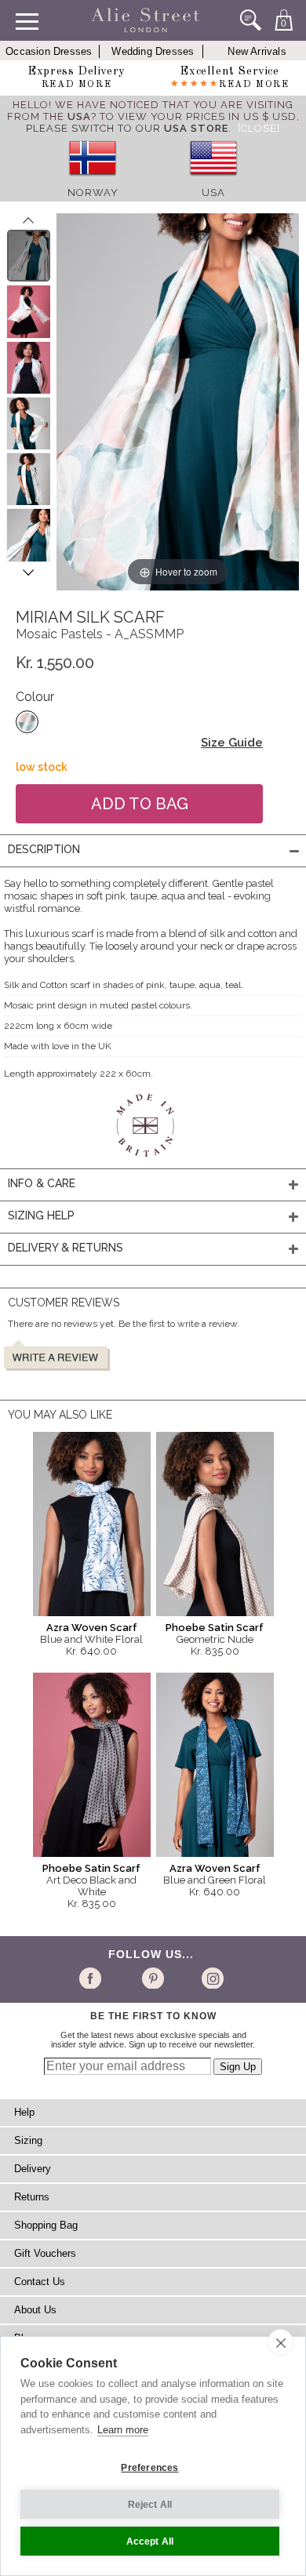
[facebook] (93, 1978)
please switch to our (127, 128)
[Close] (259, 128)
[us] (213, 181)
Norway (93, 193)
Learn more (123, 2430)
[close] (280, 2342)
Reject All (150, 2505)
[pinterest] (152, 1978)
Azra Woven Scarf (92, 1628)
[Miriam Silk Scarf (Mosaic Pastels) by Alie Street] (29, 256)
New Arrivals (257, 51)
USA (213, 193)
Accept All (150, 2541)
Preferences (149, 2468)
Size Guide (232, 743)
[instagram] (211, 1978)
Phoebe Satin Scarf (215, 1628)
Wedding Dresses (153, 51)
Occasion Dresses (49, 51)
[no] (93, 181)
